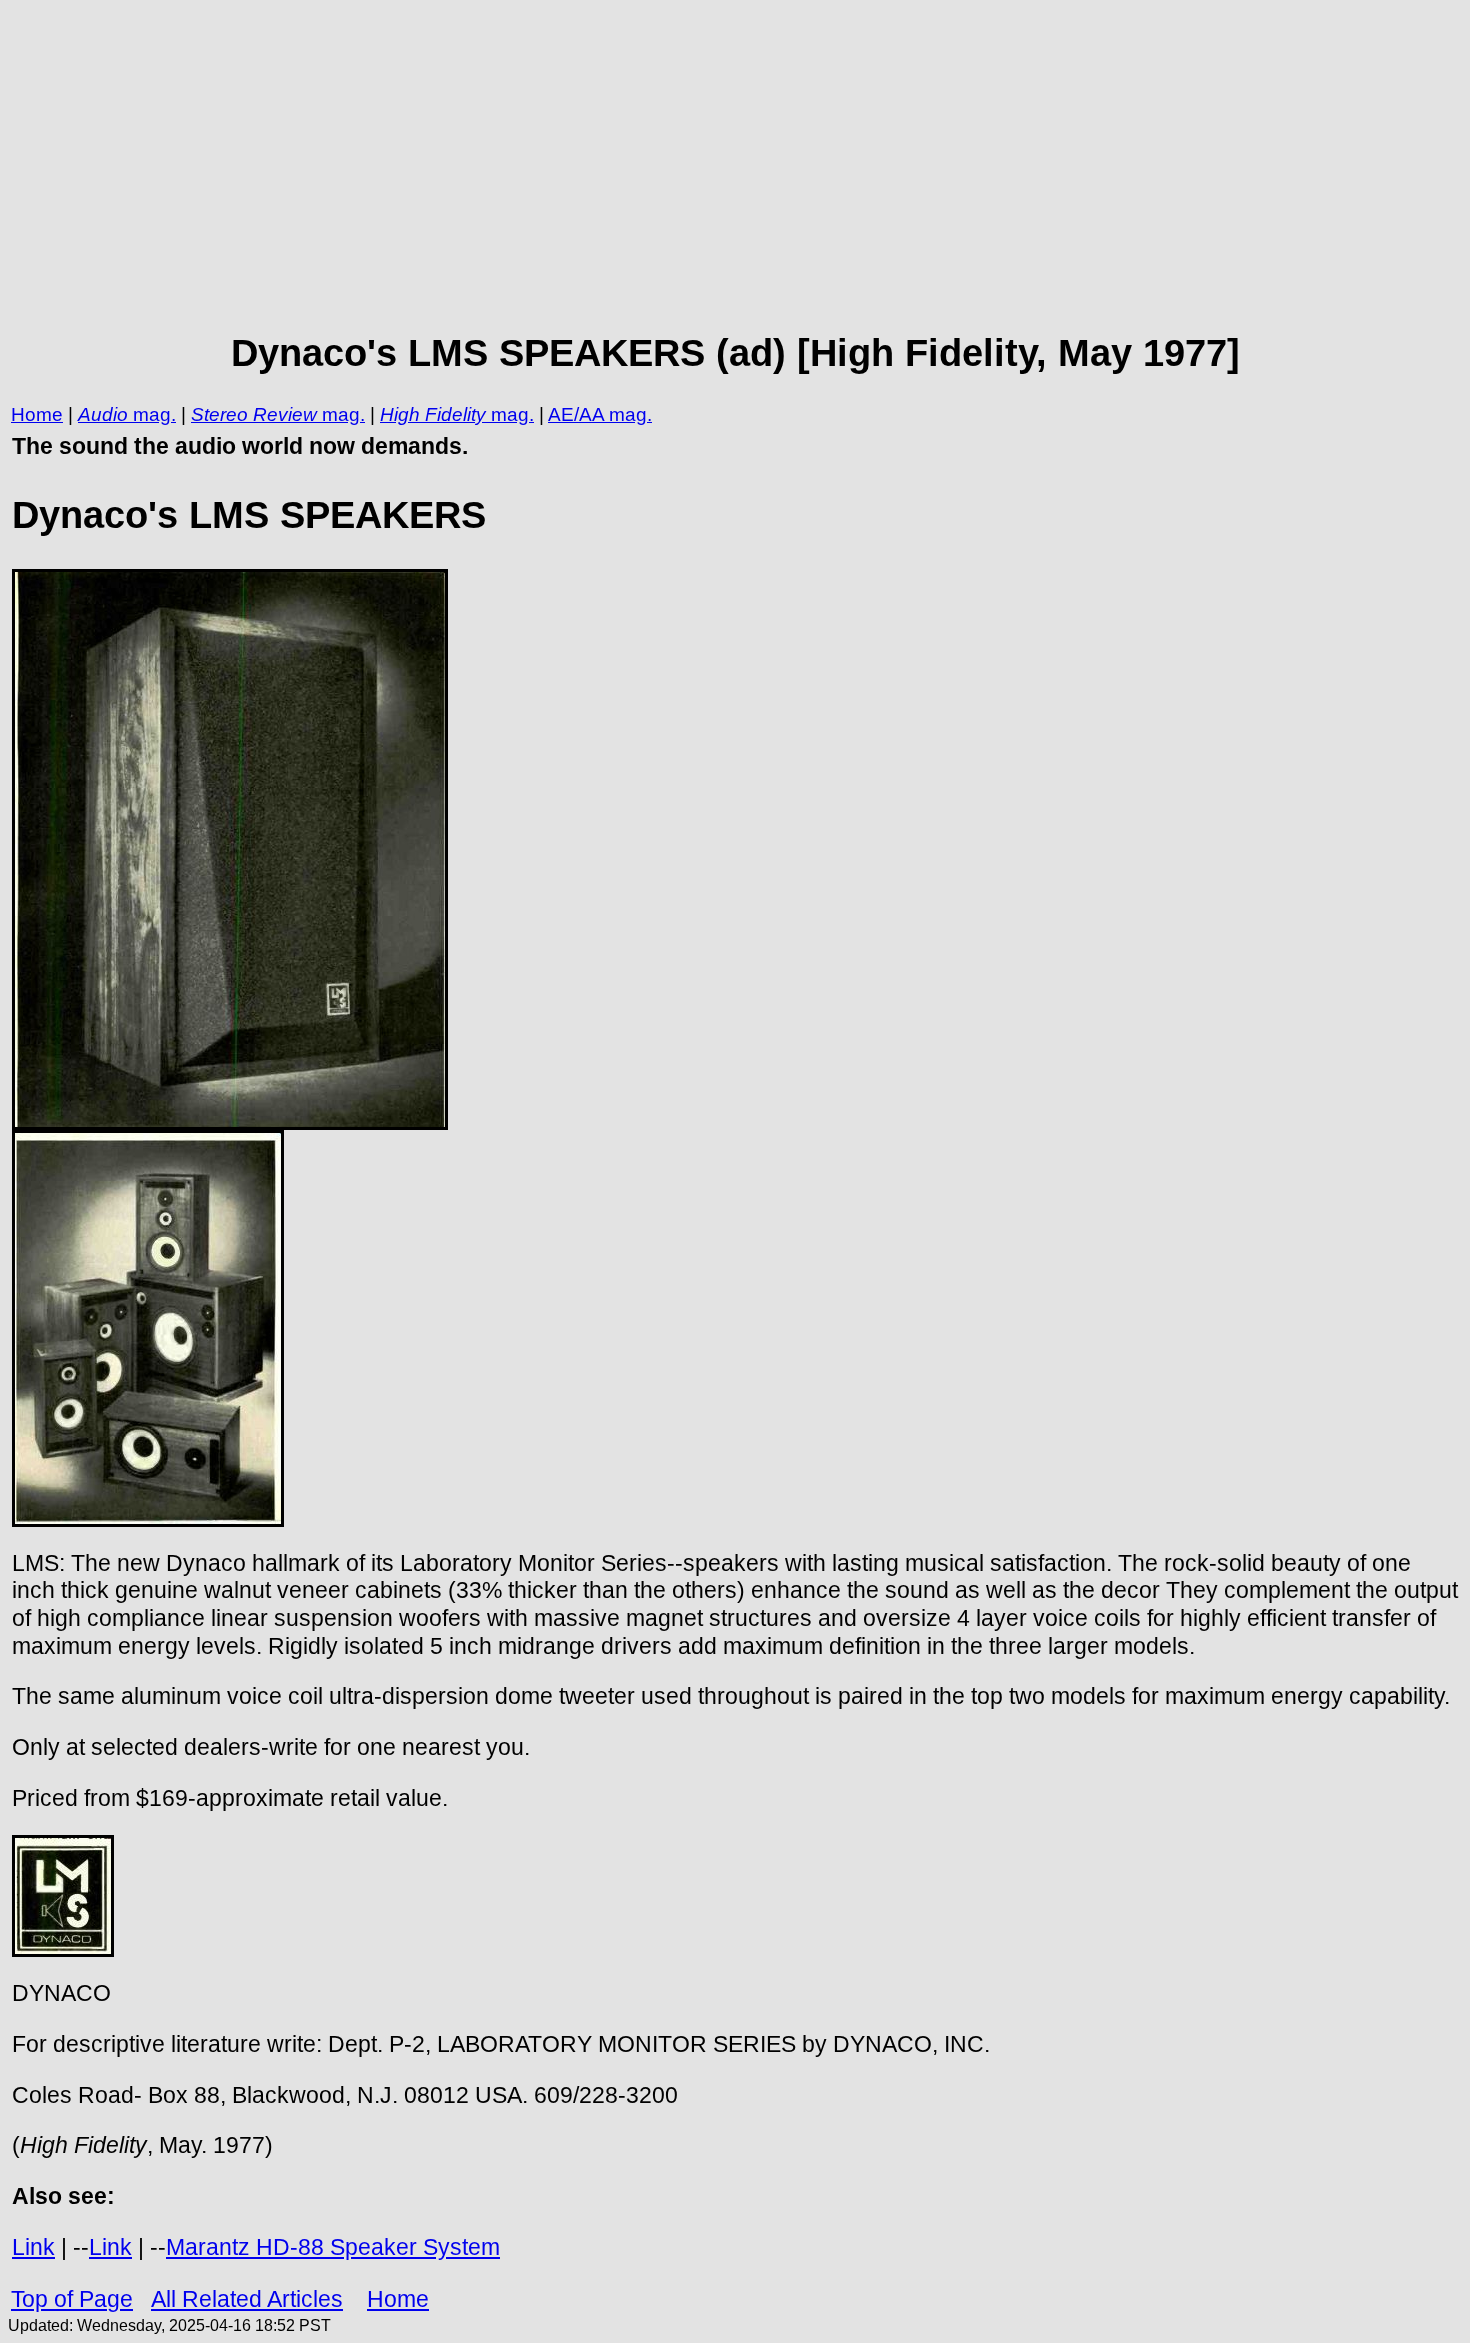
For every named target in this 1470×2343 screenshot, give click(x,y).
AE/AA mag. (600, 414)
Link (33, 2247)
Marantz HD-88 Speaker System (333, 2247)
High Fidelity (433, 414)
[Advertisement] (735, 166)
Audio (103, 414)
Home (37, 414)
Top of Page (72, 2299)
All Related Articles (247, 2299)
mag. (152, 414)
